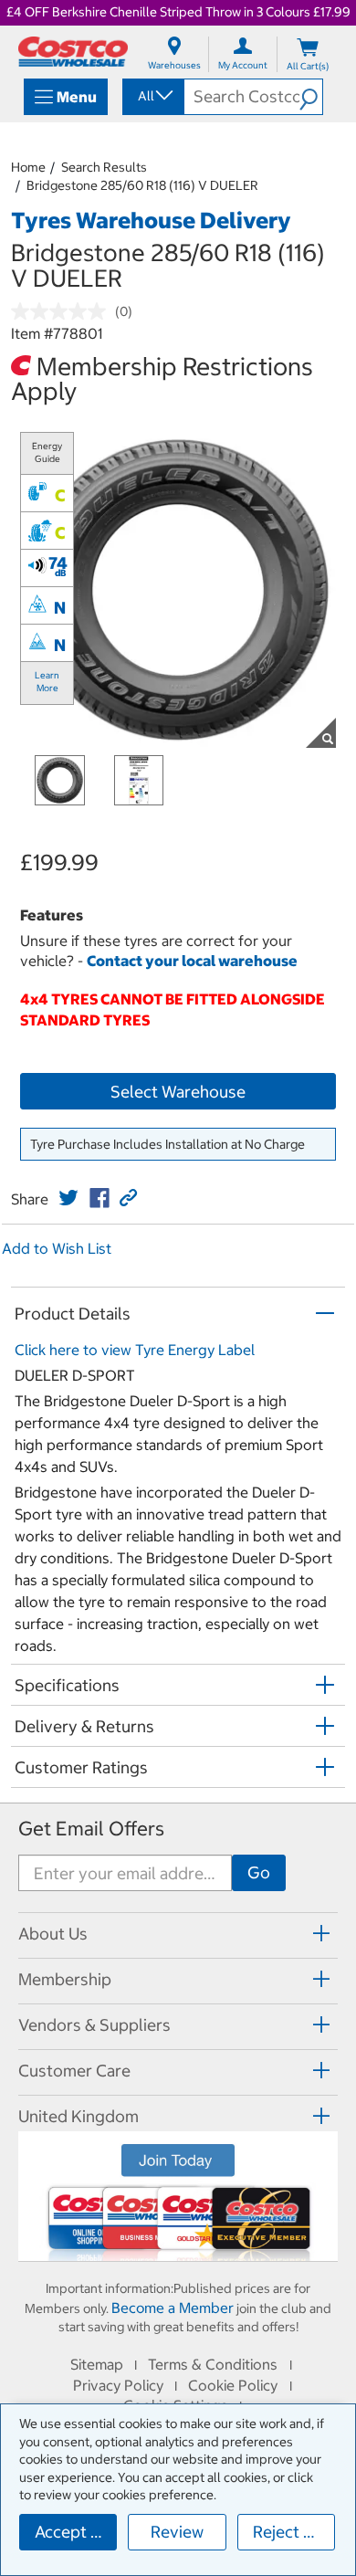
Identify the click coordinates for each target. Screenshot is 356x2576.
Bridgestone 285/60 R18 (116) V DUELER (142, 185)
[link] (68, 1198)
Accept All (73, 2532)
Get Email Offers (91, 1829)
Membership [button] (65, 1979)
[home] (73, 52)
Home (28, 167)
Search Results (104, 167)
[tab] (178, 1933)
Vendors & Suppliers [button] (94, 2025)
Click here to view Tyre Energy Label (135, 1350)
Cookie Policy (233, 2385)
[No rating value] (63, 311)
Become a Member (173, 2308)
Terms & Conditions (213, 2364)
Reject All (288, 2532)
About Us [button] (53, 1934)
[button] (311, 97)
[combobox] (152, 96)
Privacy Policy (118, 2385)
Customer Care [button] (74, 2071)
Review (177, 2532)
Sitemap (97, 2364)
